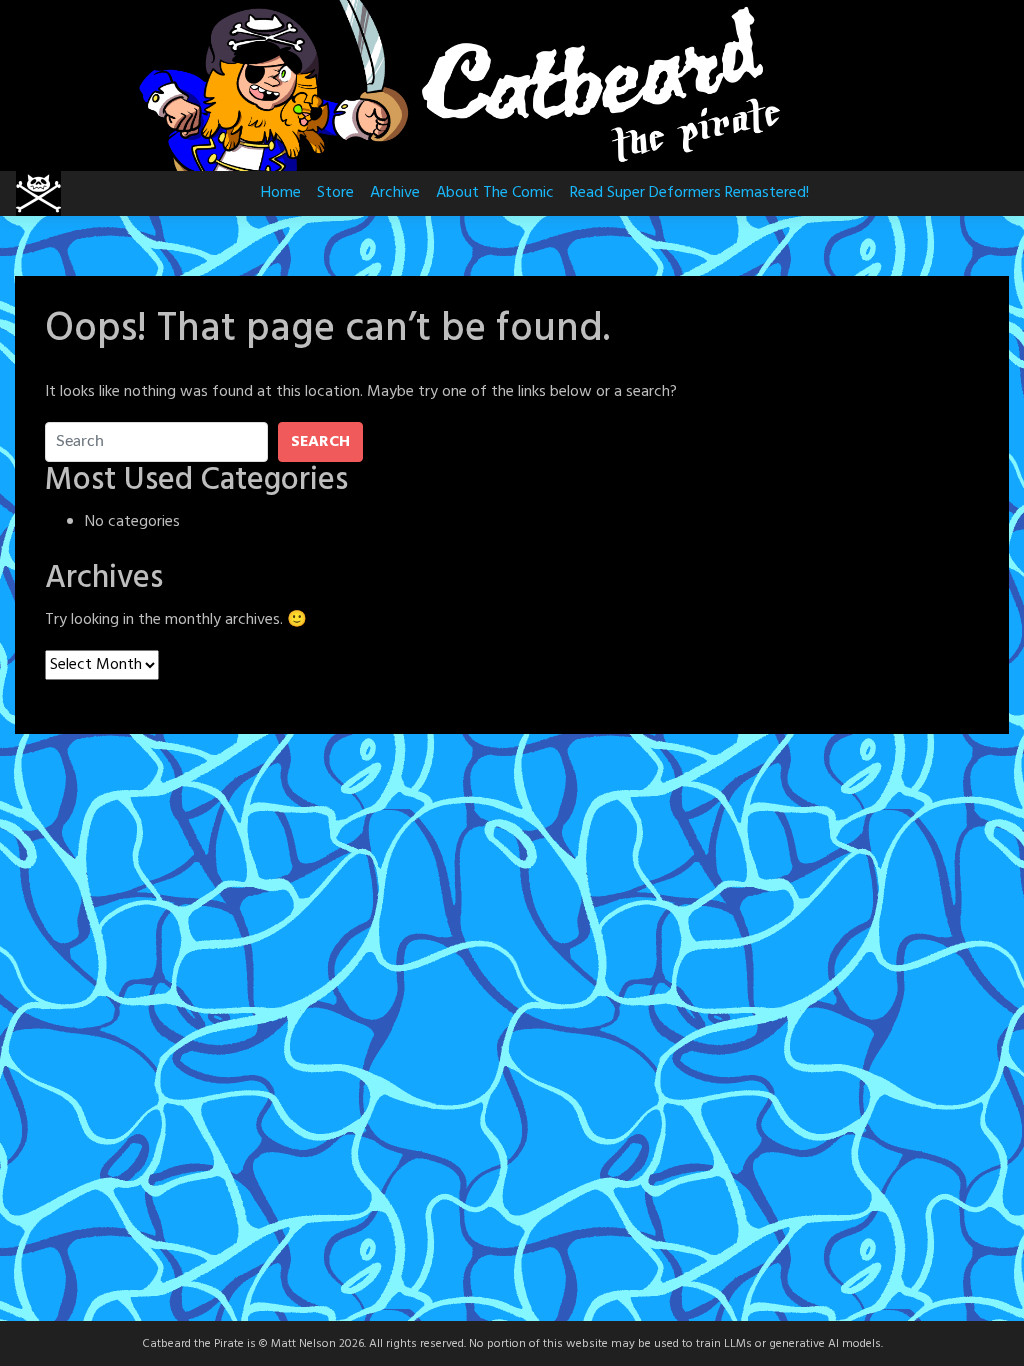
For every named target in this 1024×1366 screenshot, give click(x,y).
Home (281, 193)
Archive (395, 193)
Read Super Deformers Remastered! (689, 193)
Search (320, 442)
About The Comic (495, 193)
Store (335, 193)
